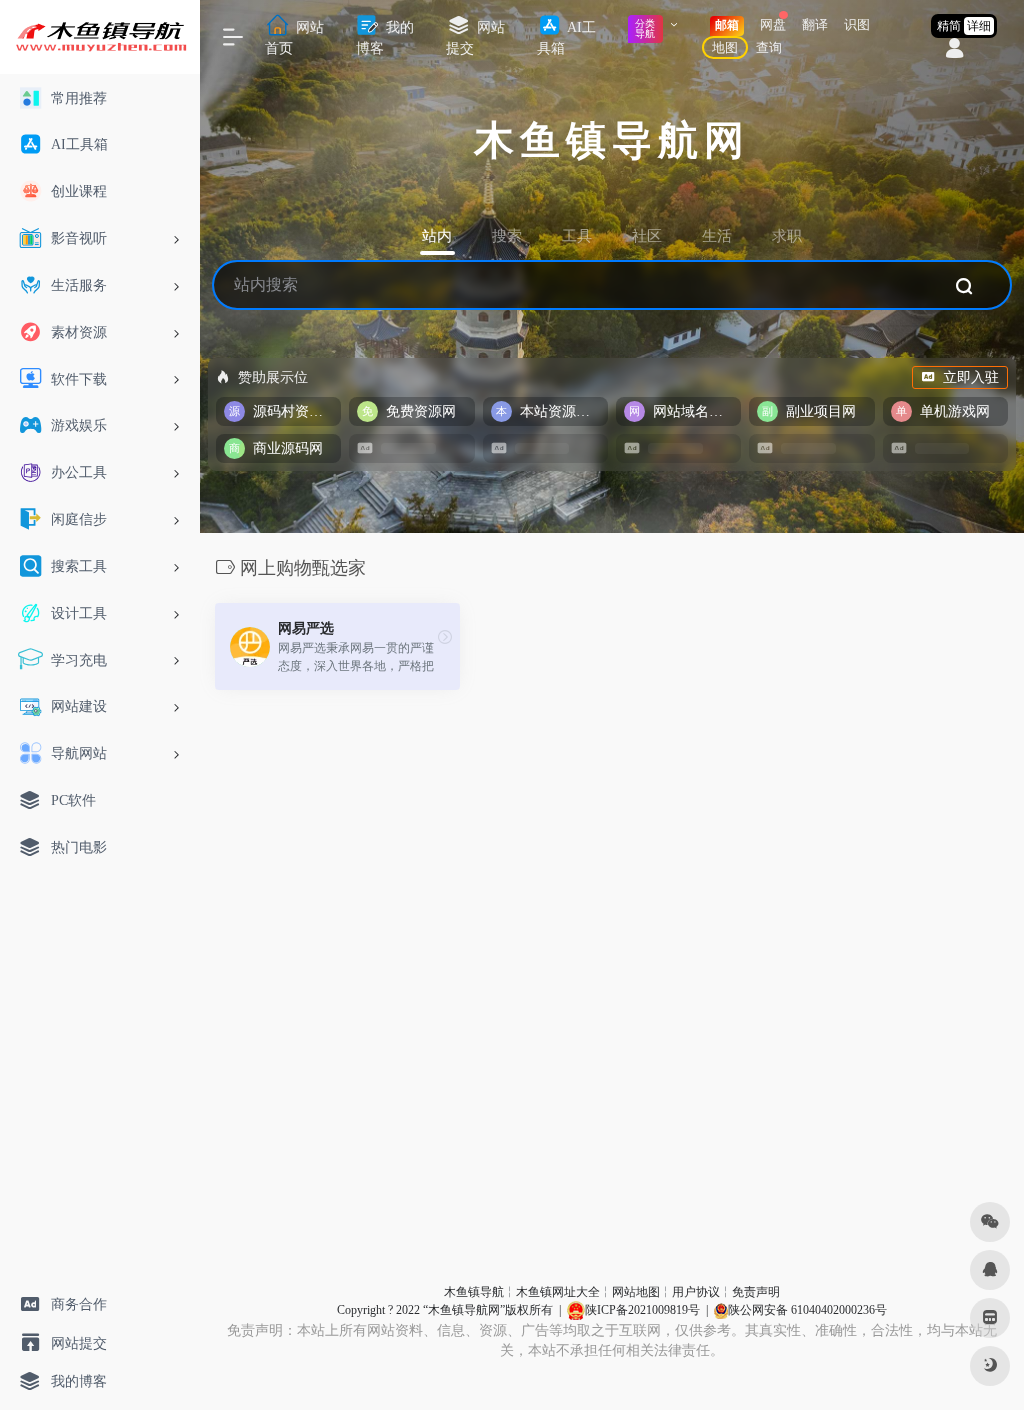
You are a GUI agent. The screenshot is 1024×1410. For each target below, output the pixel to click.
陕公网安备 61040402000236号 (807, 1310)
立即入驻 (971, 377)
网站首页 (294, 38)
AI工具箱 (566, 38)
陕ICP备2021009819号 (642, 1310)
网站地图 (636, 1292)
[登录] (954, 51)
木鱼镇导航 (474, 1292)
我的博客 (385, 38)
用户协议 (696, 1292)
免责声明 (756, 1292)
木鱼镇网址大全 (558, 1292)
